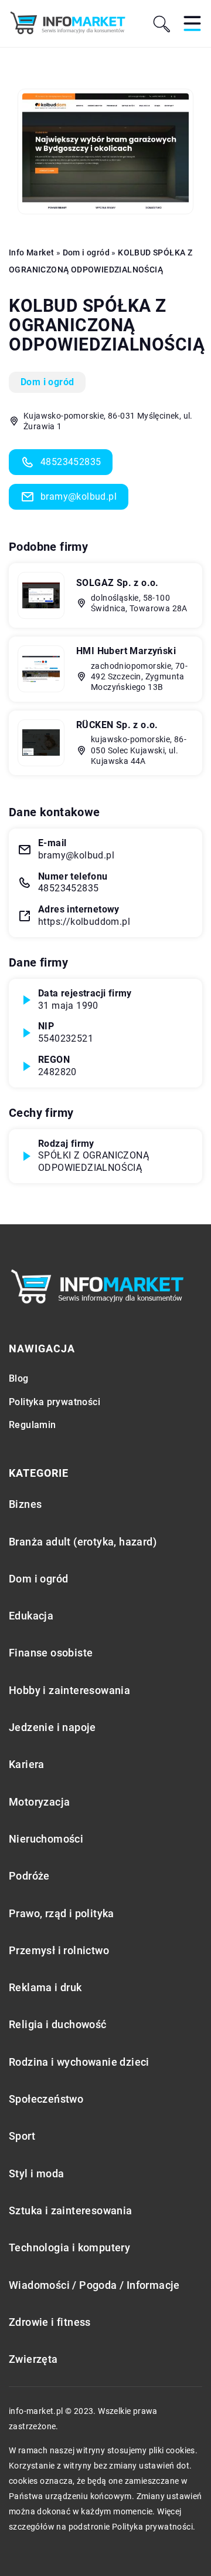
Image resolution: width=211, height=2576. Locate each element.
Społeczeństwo (46, 2099)
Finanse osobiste (51, 1653)
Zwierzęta (33, 2359)
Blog (19, 1378)
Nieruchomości (46, 1839)
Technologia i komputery (69, 2247)
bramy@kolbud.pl (79, 496)
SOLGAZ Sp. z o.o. (118, 583)
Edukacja (31, 1616)
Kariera (27, 1764)
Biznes (25, 1504)
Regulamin (33, 1425)
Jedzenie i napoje (52, 1727)
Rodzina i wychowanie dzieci (79, 2062)
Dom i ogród (47, 382)
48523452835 (71, 462)
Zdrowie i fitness (50, 2322)
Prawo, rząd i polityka (62, 1913)
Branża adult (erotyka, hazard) (83, 1542)
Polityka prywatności (55, 1402)
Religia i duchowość (58, 2024)
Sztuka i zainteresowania (71, 2210)
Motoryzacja (39, 1802)
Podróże (29, 1876)
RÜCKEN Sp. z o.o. (117, 725)
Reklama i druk (45, 1987)
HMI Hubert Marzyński (126, 651)
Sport (22, 2136)
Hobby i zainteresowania (69, 1690)
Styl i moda (36, 2173)
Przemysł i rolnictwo (59, 1950)
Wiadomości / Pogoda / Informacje (94, 2285)
